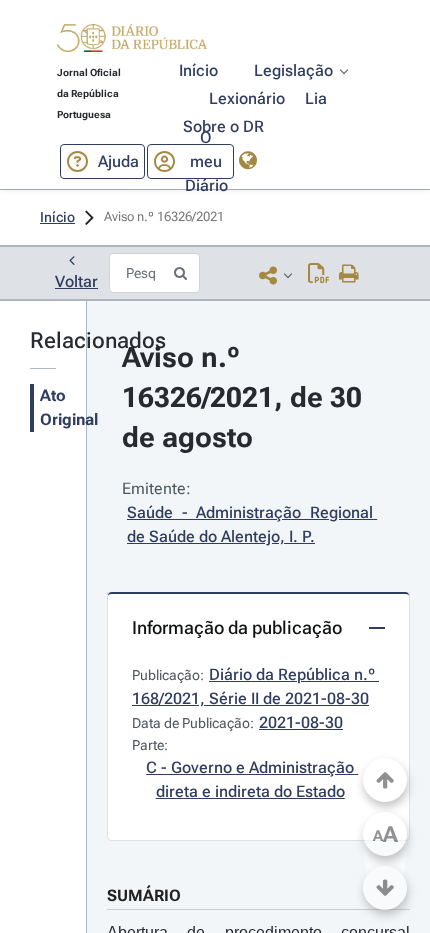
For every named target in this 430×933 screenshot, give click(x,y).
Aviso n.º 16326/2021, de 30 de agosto (245, 397)
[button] (132, 41)
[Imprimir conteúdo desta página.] (349, 275)
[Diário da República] (132, 42)
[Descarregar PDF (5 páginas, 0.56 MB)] (318, 275)
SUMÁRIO (144, 895)
